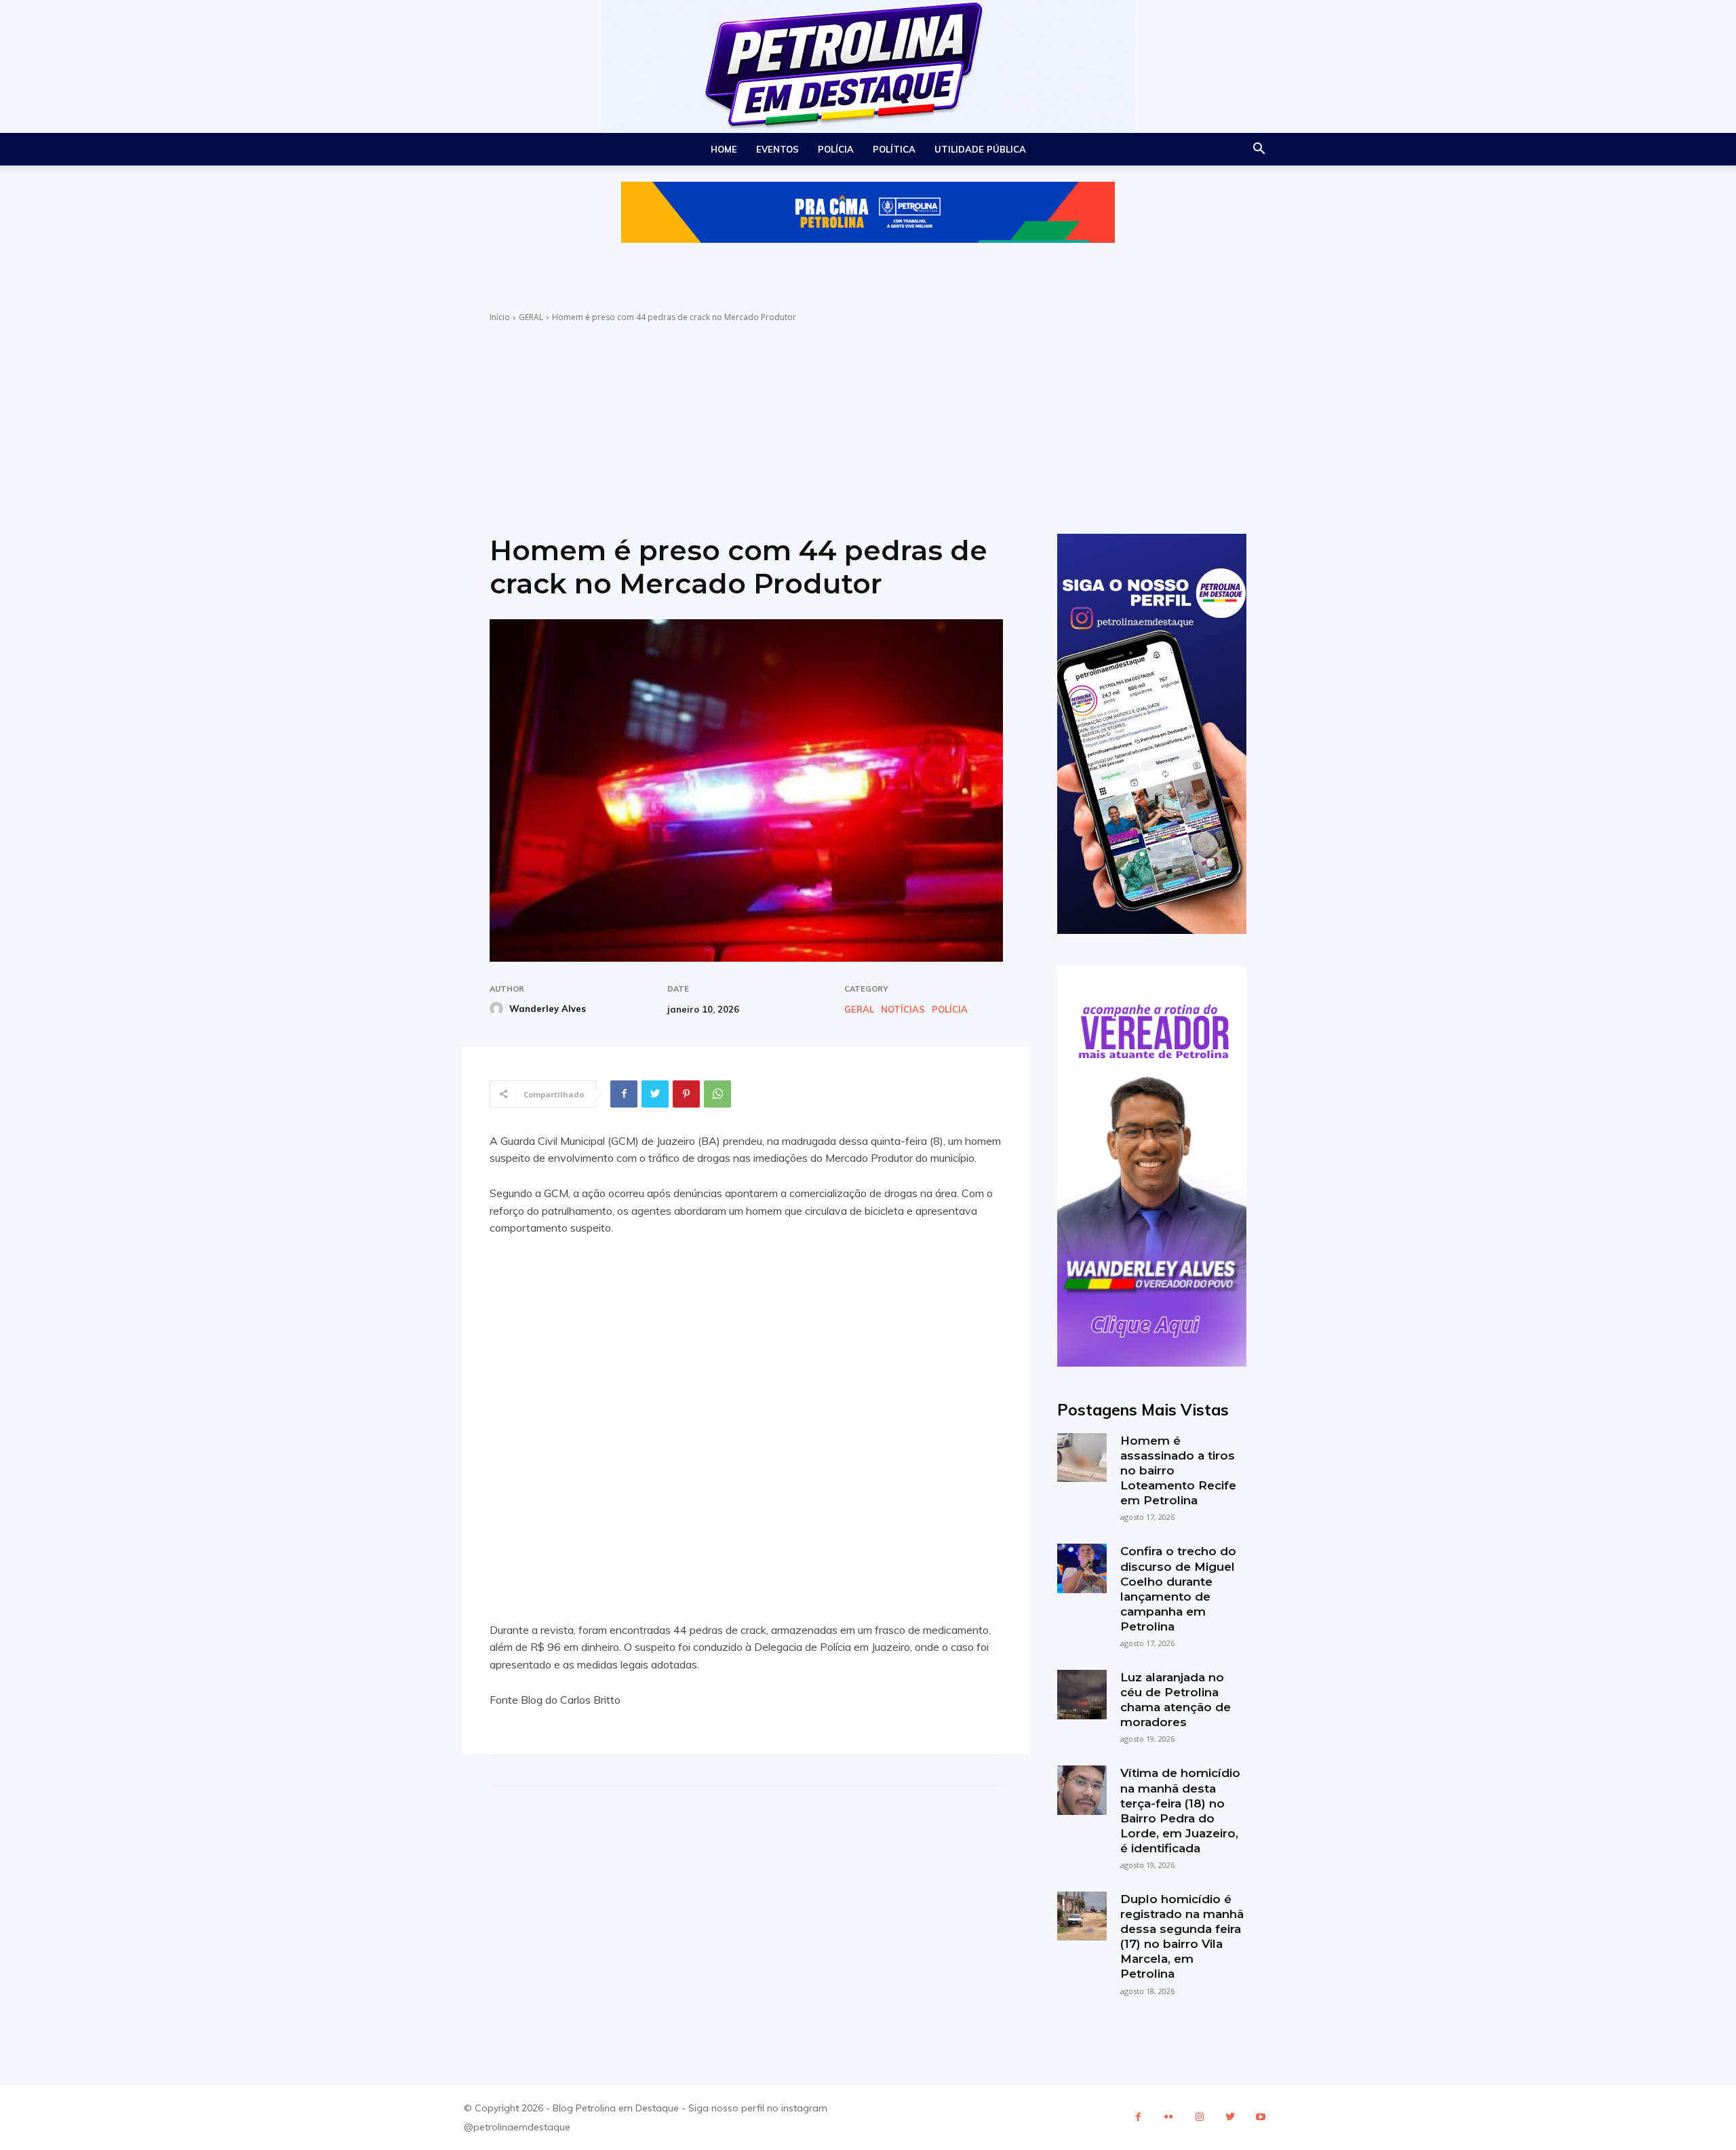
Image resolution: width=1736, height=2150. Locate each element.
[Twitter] (655, 1094)
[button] (1259, 150)
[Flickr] (1169, 2117)
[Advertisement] (868, 425)
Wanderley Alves (548, 1009)
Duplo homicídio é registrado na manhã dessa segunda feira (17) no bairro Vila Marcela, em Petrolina (1182, 1936)
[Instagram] (1199, 2117)
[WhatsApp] (717, 1094)
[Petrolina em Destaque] (868, 66)
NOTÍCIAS (903, 1010)
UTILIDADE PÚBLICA (980, 149)
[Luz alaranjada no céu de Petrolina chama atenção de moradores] (1082, 1694)
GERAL (531, 317)
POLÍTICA (894, 149)
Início (500, 317)
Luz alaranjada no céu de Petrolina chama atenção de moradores (1176, 1700)
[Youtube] (1260, 2117)
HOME (724, 149)
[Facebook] (624, 1094)
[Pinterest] (686, 1094)
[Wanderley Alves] (498, 1009)
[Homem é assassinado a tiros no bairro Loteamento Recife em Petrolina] (1082, 1458)
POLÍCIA (836, 149)
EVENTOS (777, 149)
